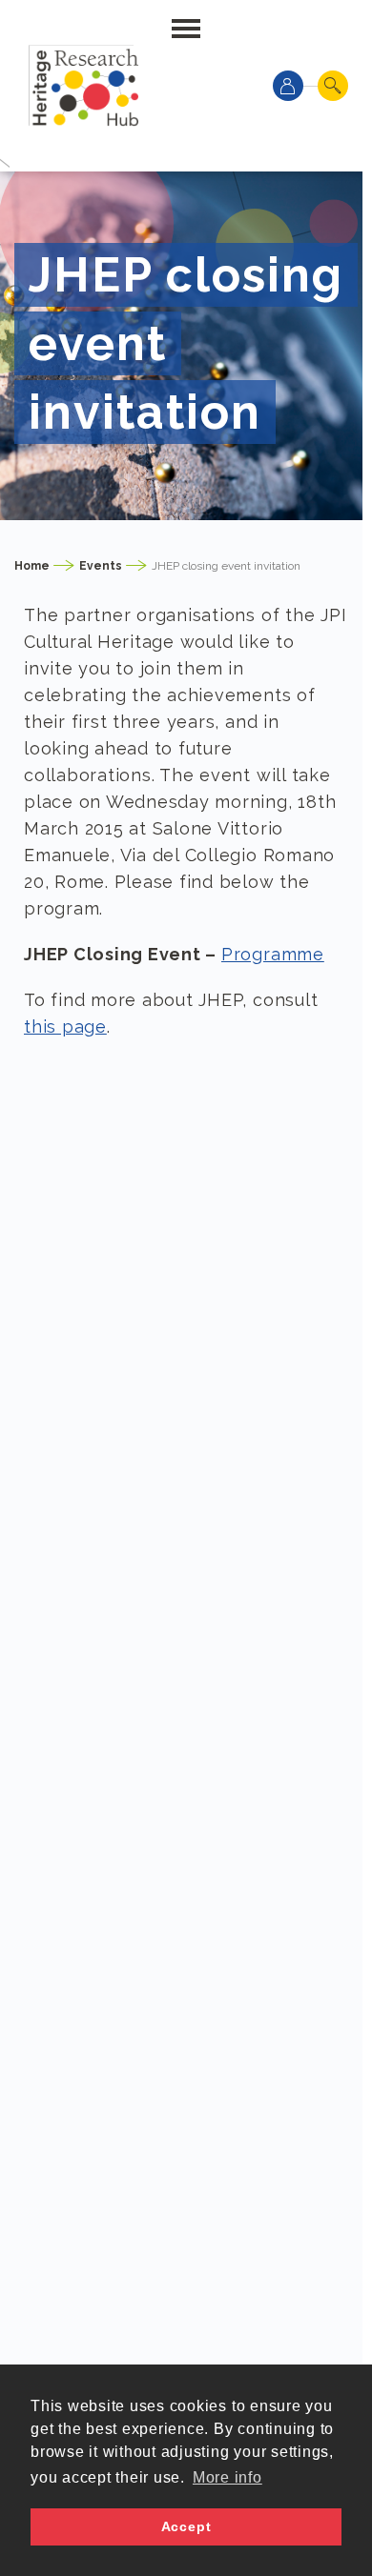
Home (32, 566)
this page (65, 1026)
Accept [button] (186, 2526)
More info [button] (227, 2477)
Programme (273, 954)
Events (101, 566)
